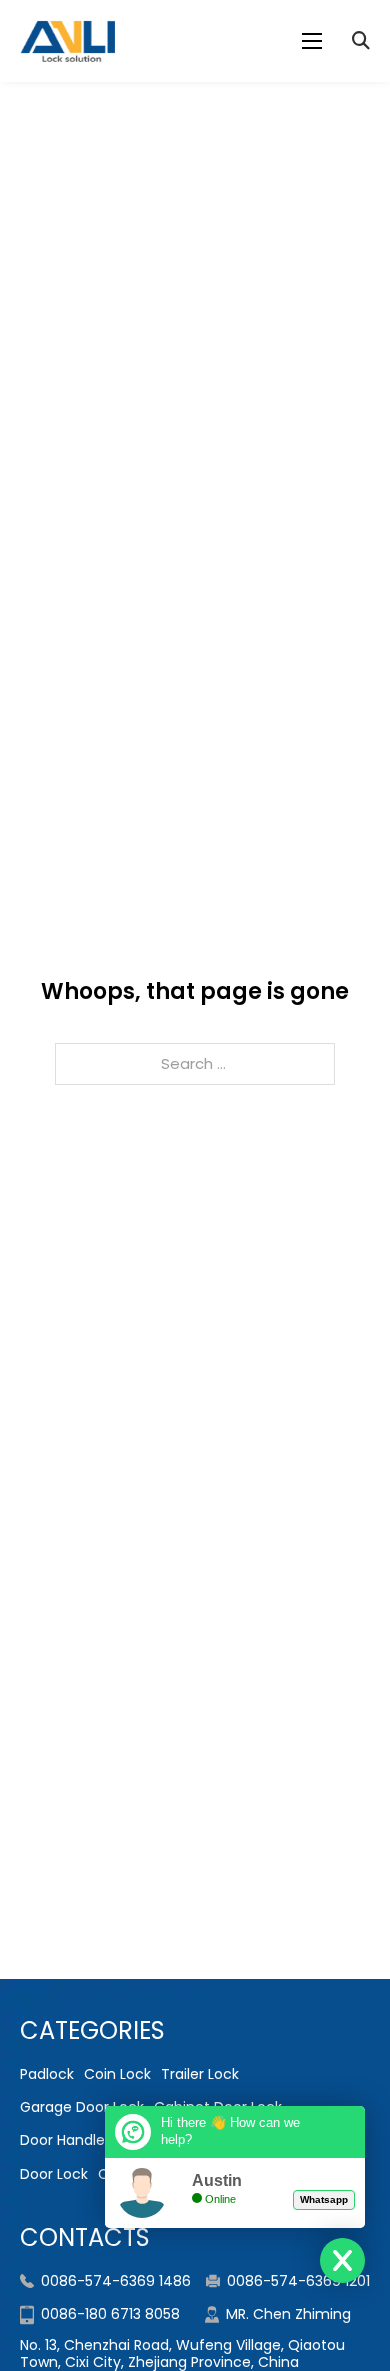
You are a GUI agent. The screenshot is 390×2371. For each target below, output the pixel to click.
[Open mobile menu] (312, 41)
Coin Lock (117, 2074)
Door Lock (54, 2174)
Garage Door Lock (82, 2107)
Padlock (47, 2074)
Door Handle (62, 2140)
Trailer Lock (200, 2074)
